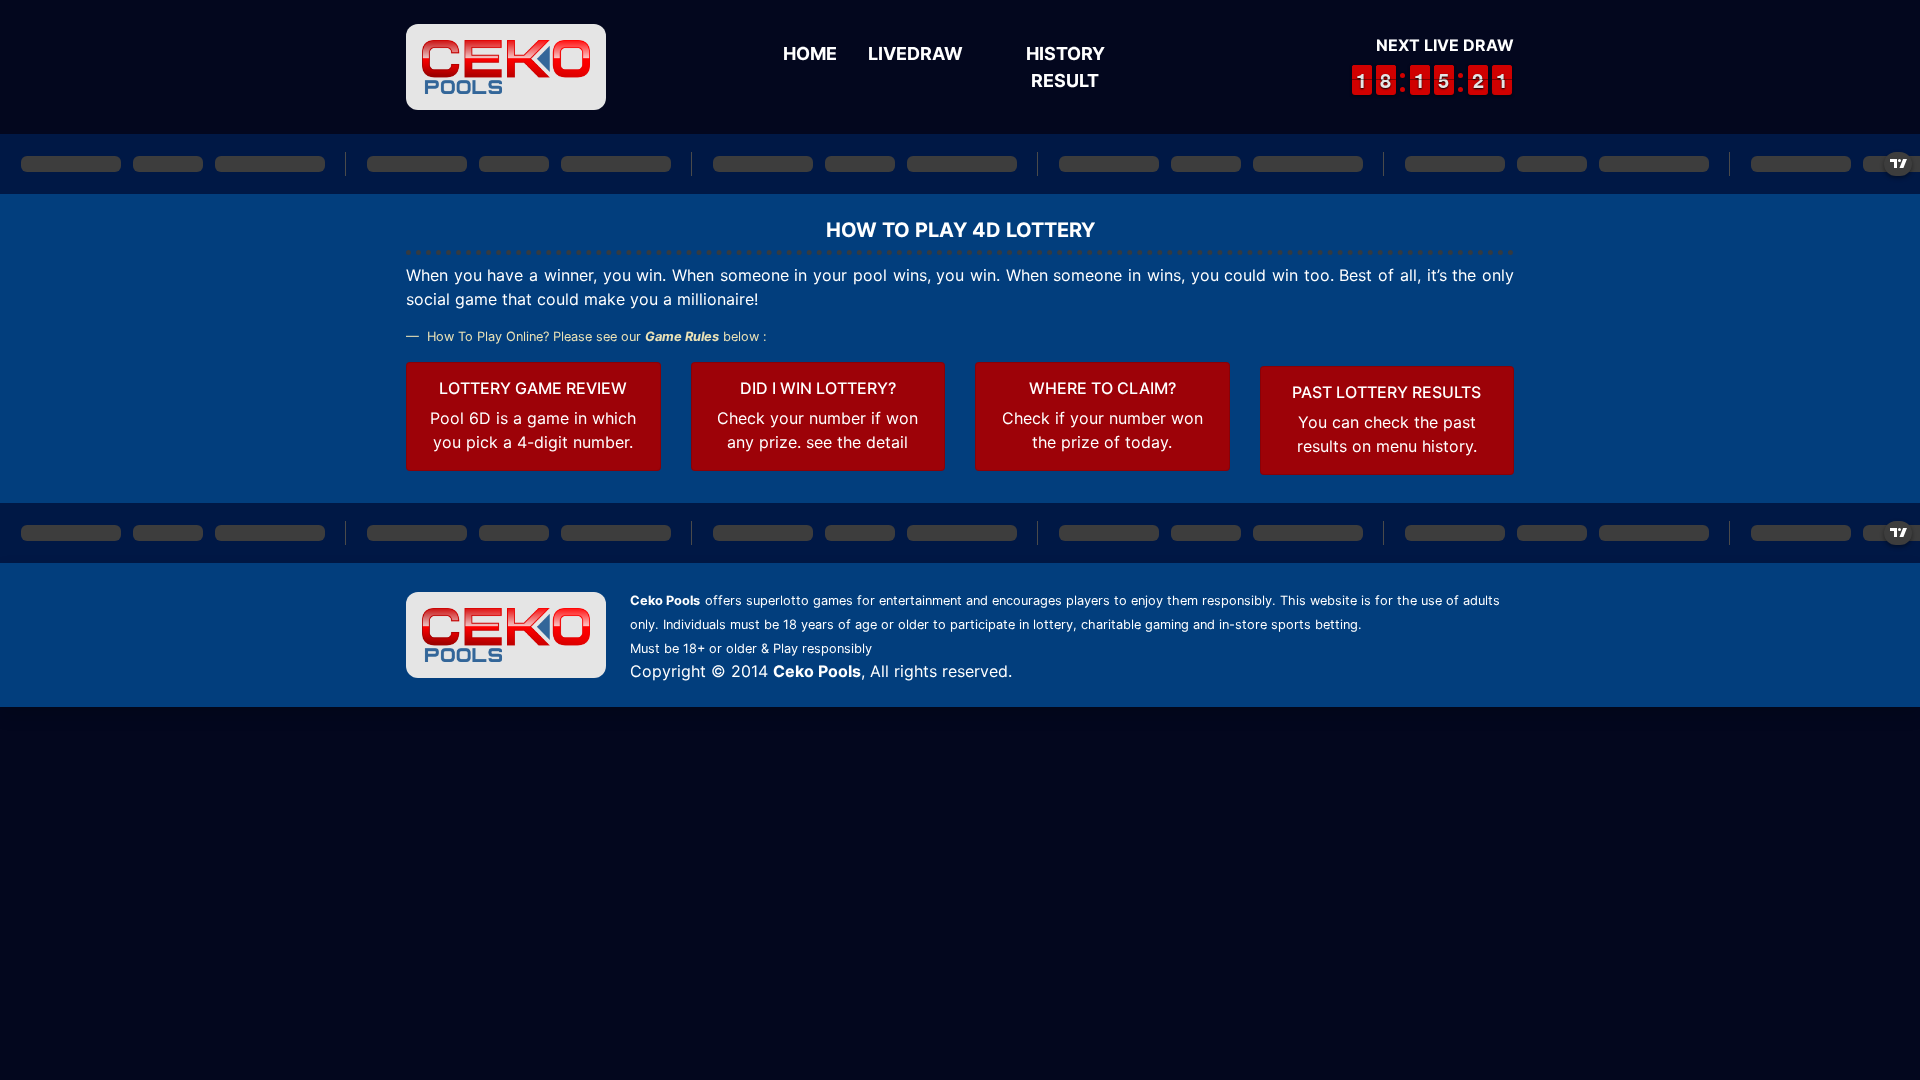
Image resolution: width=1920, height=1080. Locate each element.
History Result (1065, 67)
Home (810, 53)
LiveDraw (915, 53)
